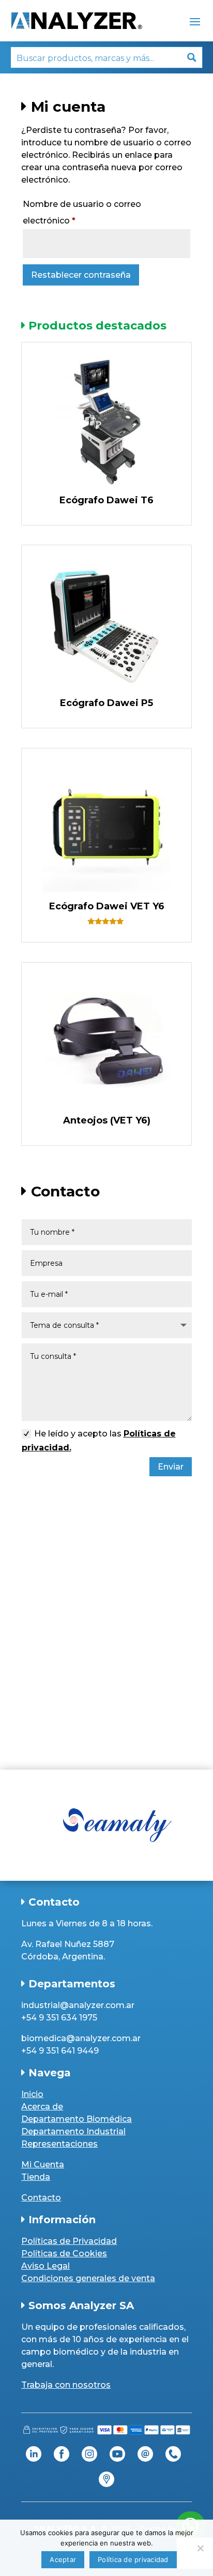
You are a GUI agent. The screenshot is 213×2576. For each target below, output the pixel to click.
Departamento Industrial (73, 2131)
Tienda (36, 2177)
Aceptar (63, 2559)
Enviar (171, 1467)
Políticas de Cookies (64, 2253)
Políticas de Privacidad (69, 2241)
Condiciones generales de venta (88, 2278)
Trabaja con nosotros (66, 2385)
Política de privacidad (133, 2559)
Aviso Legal (45, 2266)
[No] (200, 2548)
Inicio (32, 2094)
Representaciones (59, 2144)
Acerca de (42, 2107)
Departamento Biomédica (77, 2119)
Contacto (41, 2198)
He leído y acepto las (99, 1441)
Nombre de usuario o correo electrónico (82, 212)
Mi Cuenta (43, 2165)
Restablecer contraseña (81, 275)
